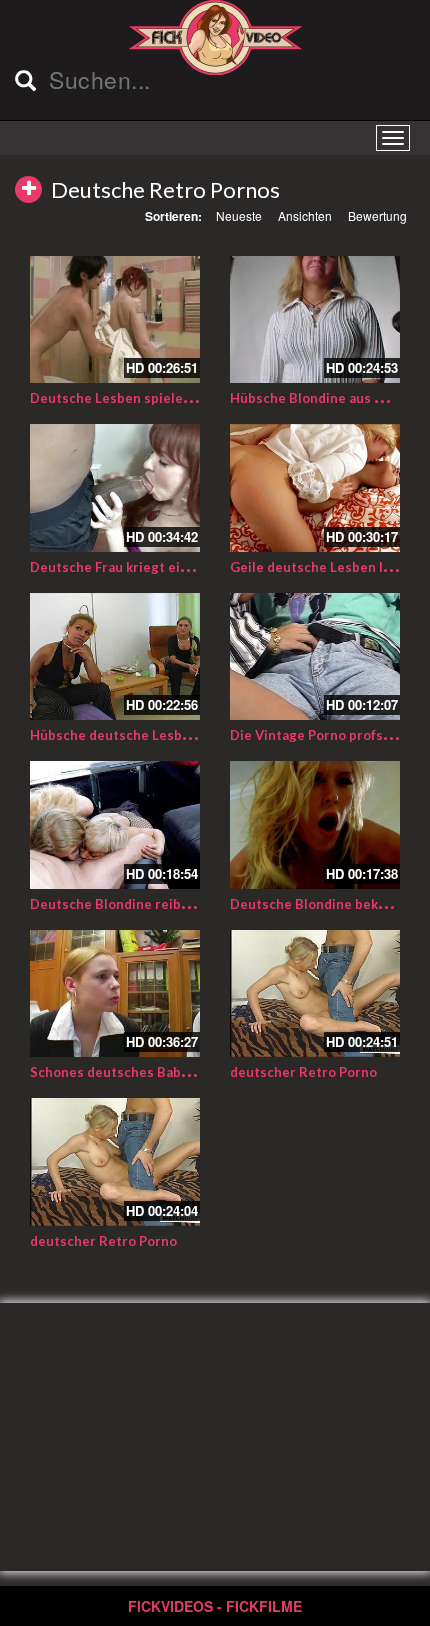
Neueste (239, 215)
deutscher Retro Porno (303, 1072)
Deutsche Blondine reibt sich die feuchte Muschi (185, 904)
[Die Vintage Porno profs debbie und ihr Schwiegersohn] (315, 657)
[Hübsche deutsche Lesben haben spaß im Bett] (115, 657)
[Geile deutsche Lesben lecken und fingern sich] (315, 488)
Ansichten (305, 215)
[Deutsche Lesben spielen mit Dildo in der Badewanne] (115, 320)
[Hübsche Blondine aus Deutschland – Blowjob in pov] (315, 320)
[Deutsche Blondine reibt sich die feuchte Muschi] (115, 825)
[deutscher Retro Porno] (315, 994)
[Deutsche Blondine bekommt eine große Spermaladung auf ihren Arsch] (315, 825)
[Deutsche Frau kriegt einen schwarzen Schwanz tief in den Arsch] (115, 488)
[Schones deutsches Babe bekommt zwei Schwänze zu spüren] (115, 994)
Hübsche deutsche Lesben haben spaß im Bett (176, 735)
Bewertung (377, 215)
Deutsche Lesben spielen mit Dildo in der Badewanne (199, 398)
